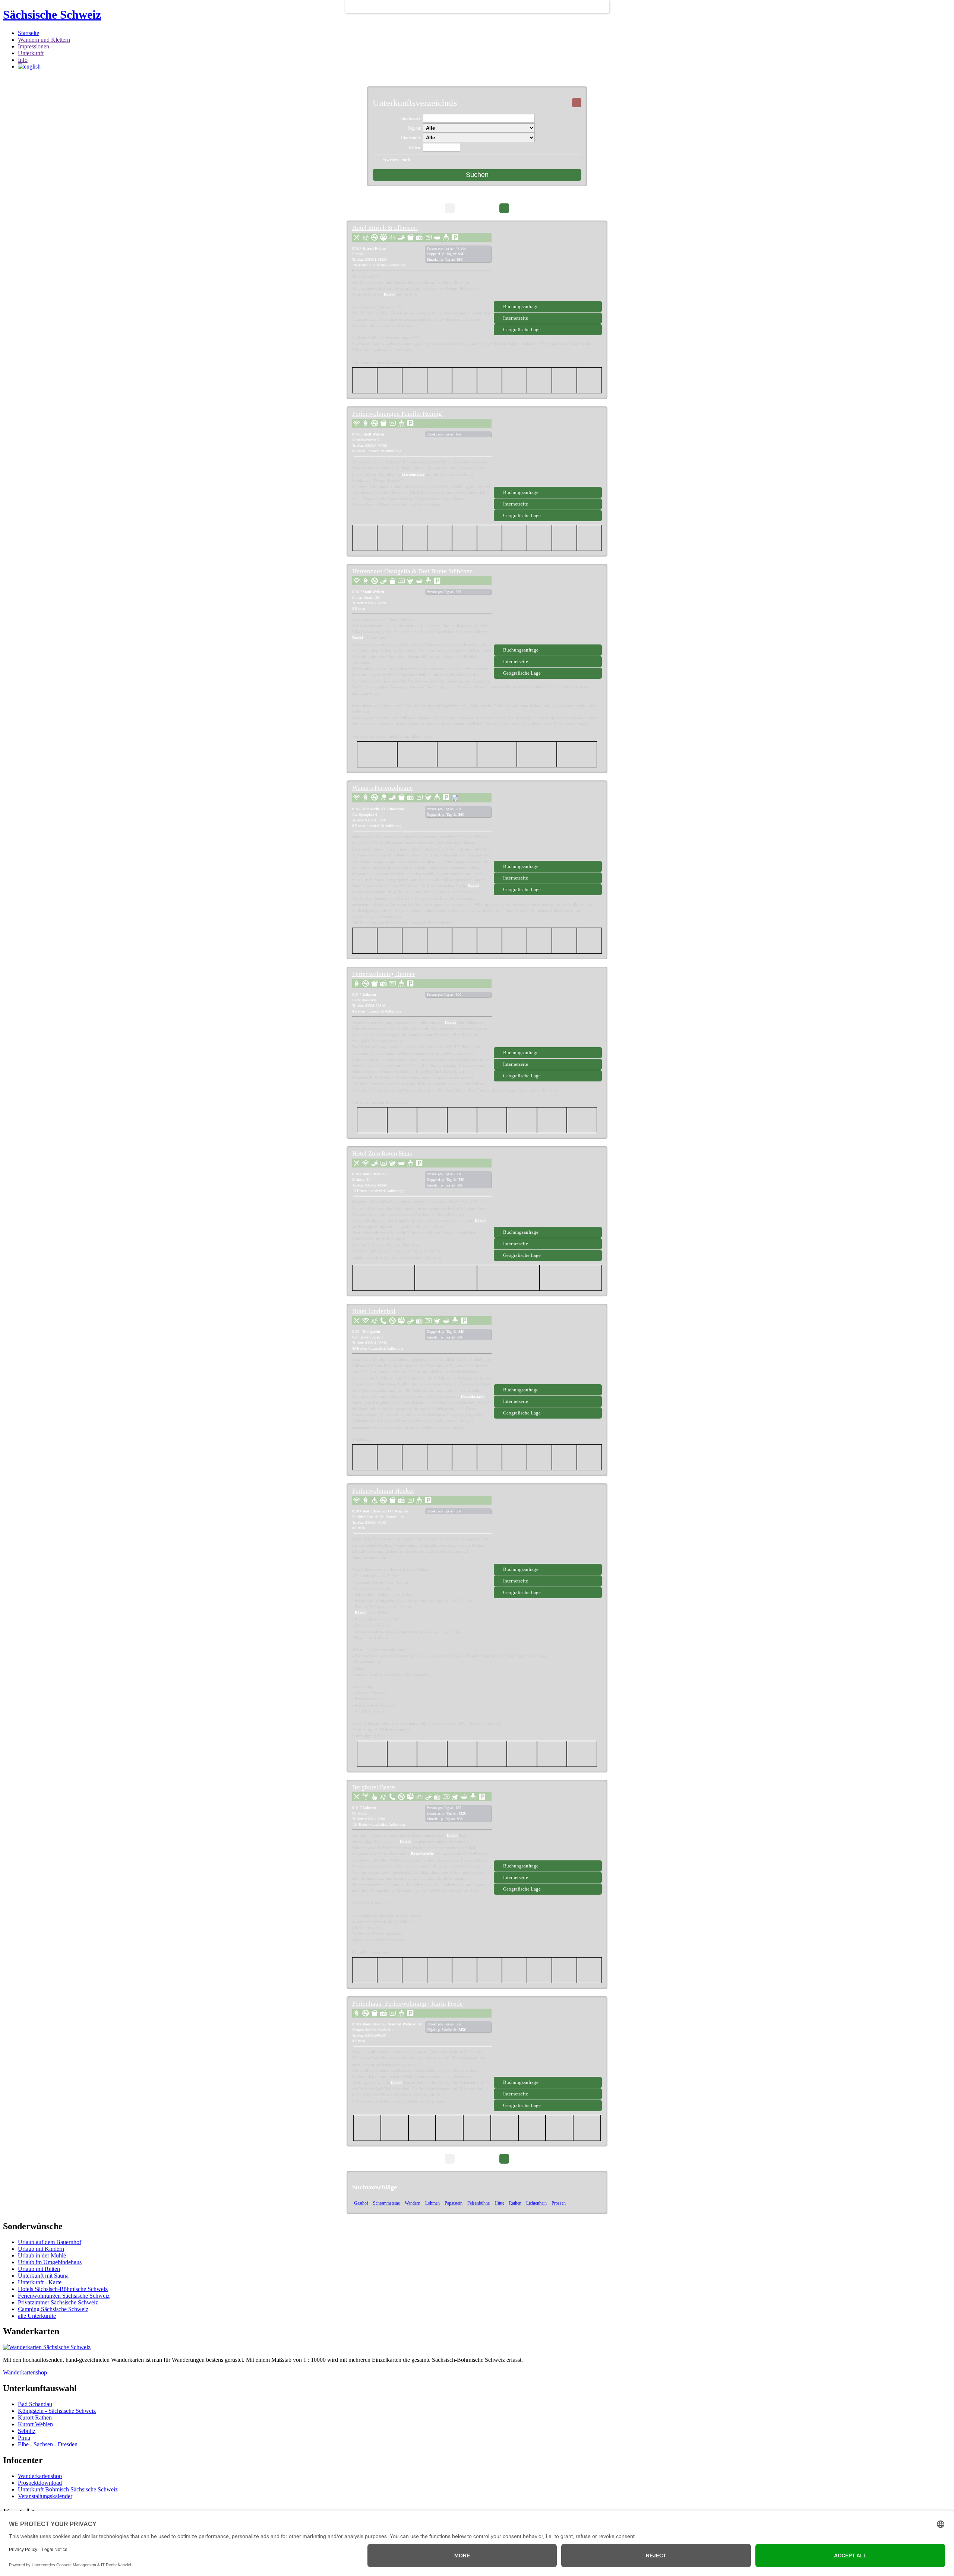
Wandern (413, 2203)
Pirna (24, 2438)
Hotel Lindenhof (374, 1311)
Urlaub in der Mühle (42, 2255)
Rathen (515, 2203)
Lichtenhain (536, 2203)
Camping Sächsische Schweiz (53, 2309)
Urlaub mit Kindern (41, 2249)
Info (23, 60)
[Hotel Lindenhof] (548, 1347)
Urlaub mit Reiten (39, 2269)
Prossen (559, 2203)
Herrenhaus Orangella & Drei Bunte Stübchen (413, 571)
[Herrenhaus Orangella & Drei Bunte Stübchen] (548, 607)
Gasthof (361, 2203)
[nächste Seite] (504, 208)
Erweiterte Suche (397, 160)
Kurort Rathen (35, 2417)
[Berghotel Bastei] (548, 1823)
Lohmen (432, 2203)
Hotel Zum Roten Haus (382, 1154)
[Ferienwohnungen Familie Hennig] (548, 449)
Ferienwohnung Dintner (384, 974)
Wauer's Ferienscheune (383, 788)
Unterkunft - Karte (40, 2282)
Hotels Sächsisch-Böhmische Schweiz (63, 2289)
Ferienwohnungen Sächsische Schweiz (64, 2296)
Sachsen (43, 2444)
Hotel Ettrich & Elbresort (385, 228)
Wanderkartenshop (25, 2372)
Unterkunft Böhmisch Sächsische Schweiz (68, 2489)
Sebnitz (27, 2431)
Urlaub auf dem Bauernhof (50, 2242)
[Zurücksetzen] (577, 103)
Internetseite (516, 318)
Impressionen (34, 46)
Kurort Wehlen (35, 2424)
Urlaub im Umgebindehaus (50, 2262)
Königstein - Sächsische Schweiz (57, 2411)
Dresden (68, 2444)
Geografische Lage (522, 329)
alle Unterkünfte (37, 2316)
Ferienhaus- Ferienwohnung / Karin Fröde (407, 2004)
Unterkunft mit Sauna (43, 2276)
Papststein (454, 2203)
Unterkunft (31, 53)
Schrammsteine (386, 2203)
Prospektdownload (40, 2483)
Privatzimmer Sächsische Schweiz (58, 2302)
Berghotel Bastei (374, 1787)
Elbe (23, 2444)
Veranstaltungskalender (45, 2496)
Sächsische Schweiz (52, 15)
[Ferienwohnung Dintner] (548, 1010)
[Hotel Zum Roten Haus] (548, 1189)
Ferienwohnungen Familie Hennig (397, 414)
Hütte (499, 2203)
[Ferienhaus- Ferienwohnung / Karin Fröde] (548, 2039)
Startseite (29, 33)
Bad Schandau (35, 2404)
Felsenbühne (478, 2203)
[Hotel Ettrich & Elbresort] (548, 263)
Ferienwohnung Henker (383, 1491)
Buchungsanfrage (521, 306)
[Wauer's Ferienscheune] (548, 823)
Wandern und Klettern (44, 40)
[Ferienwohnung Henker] (548, 1526)
